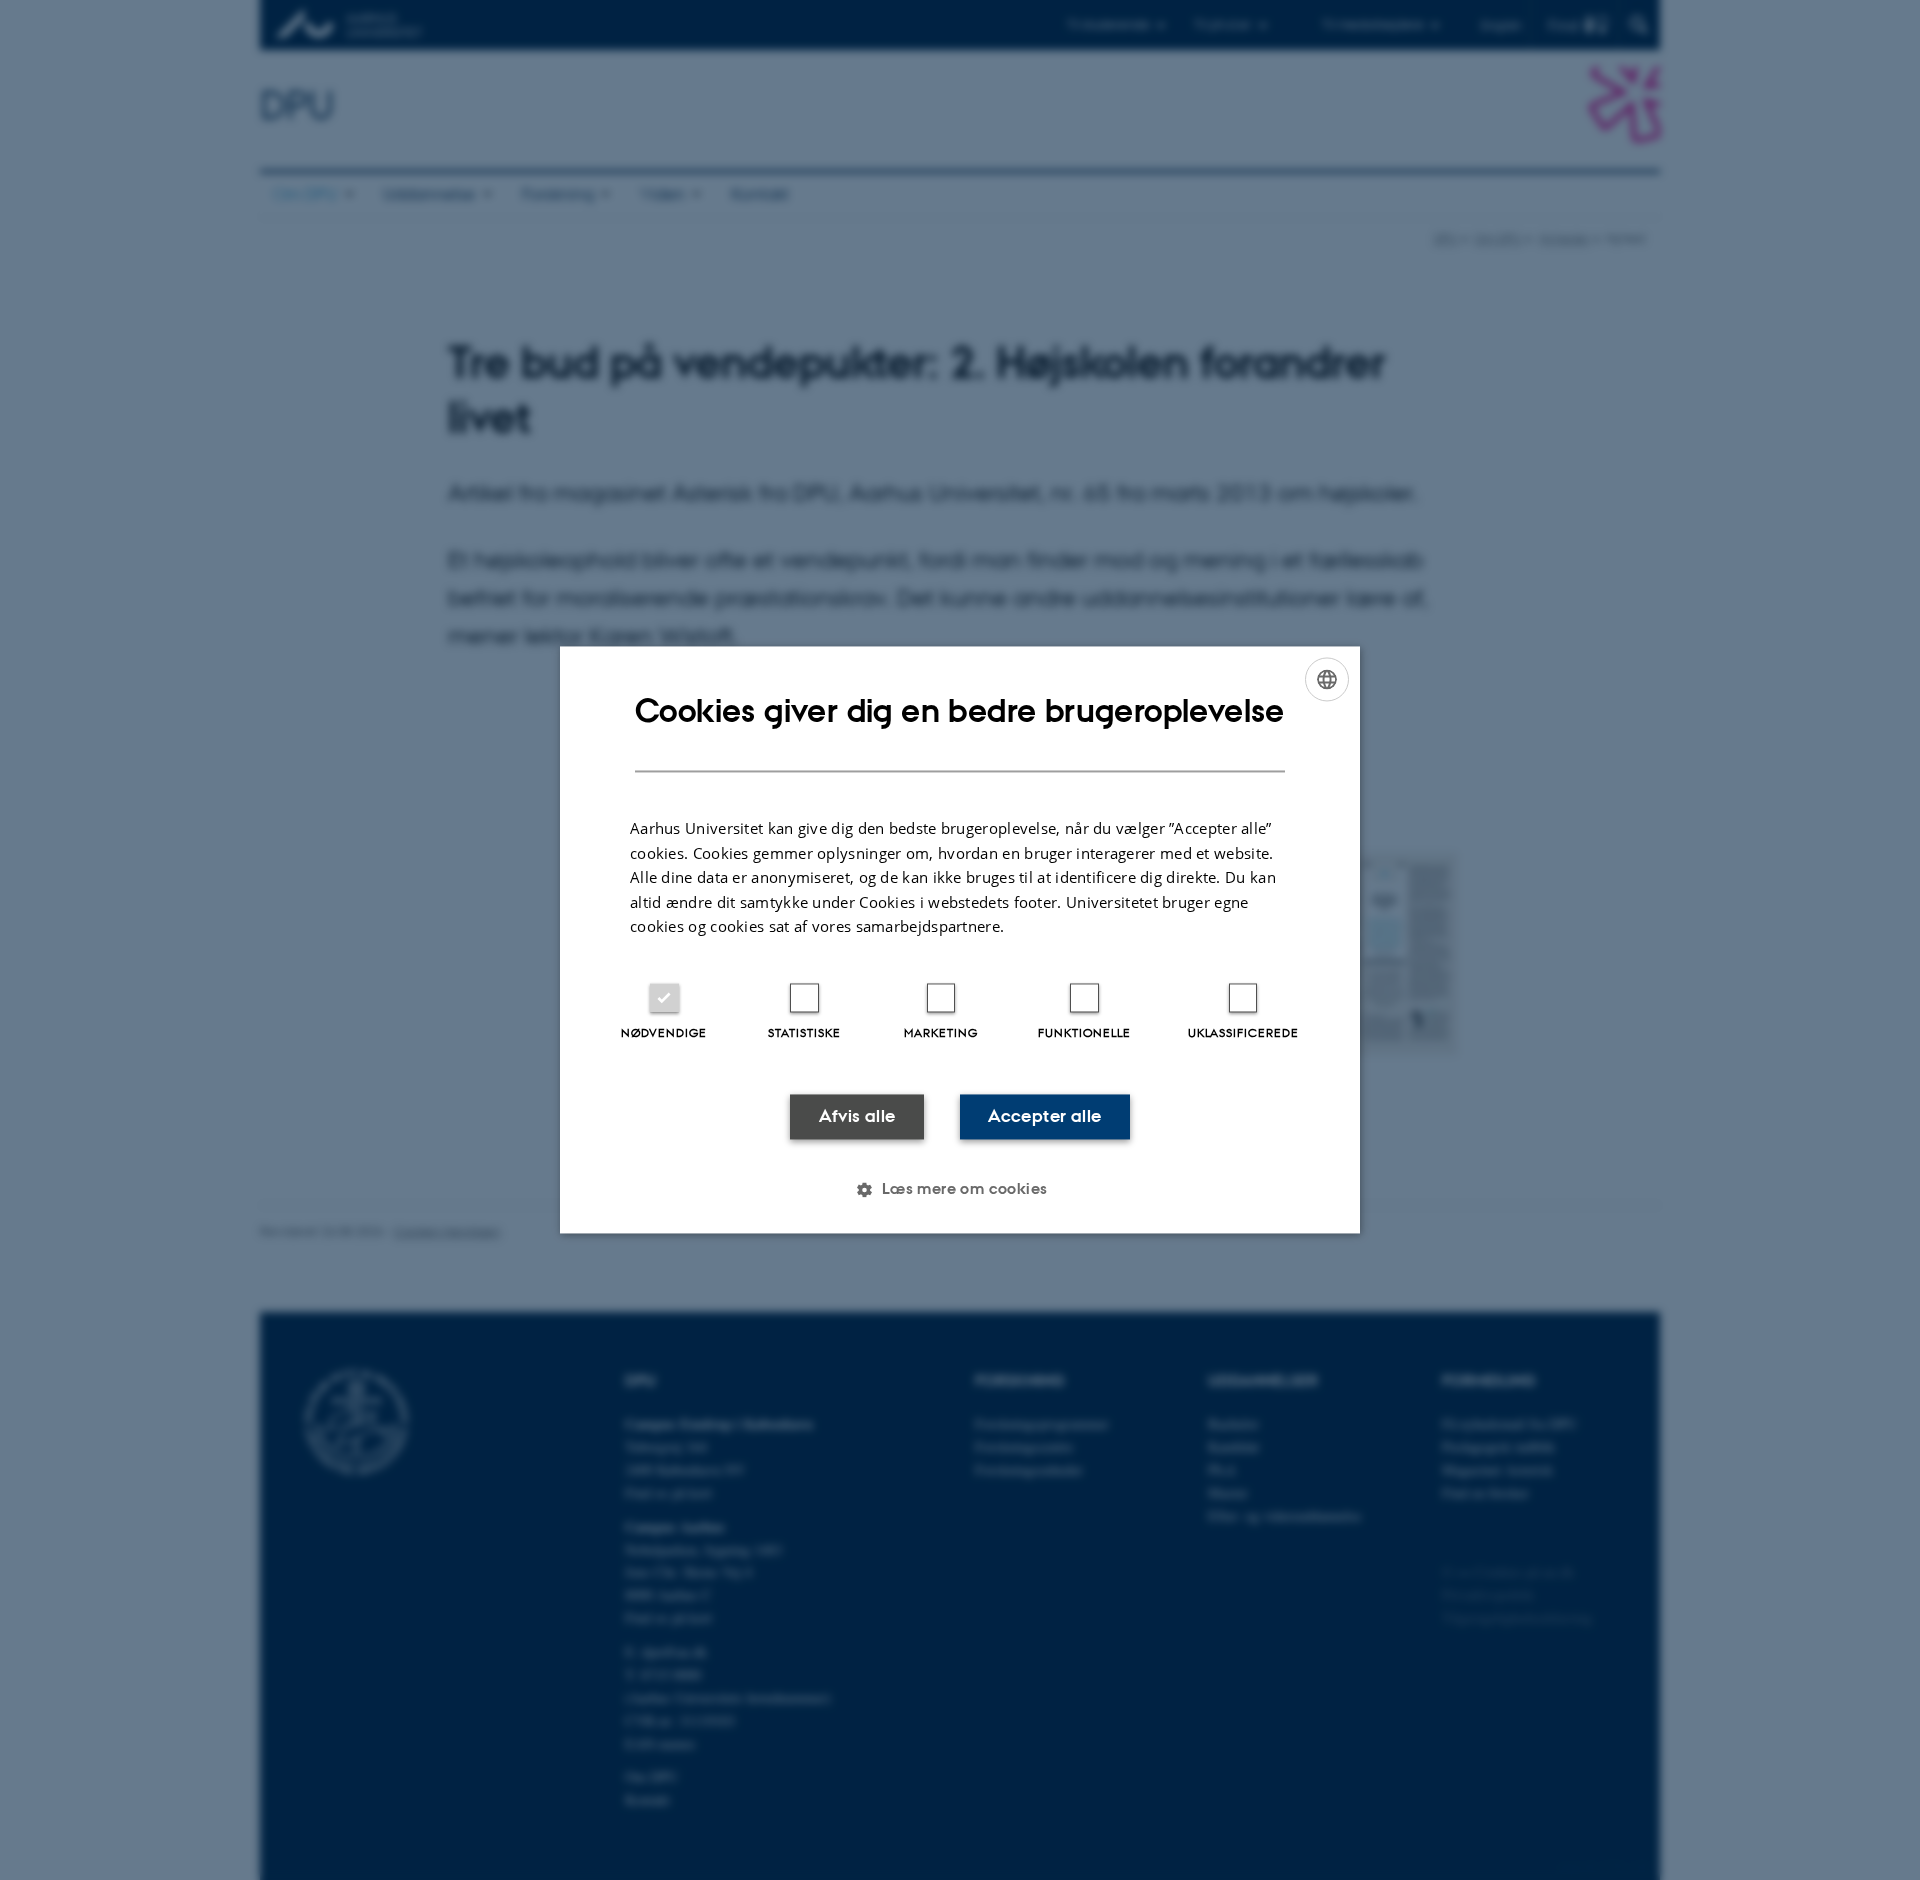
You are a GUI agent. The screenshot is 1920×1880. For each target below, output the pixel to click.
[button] (959, 1190)
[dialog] (960, 939)
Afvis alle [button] (857, 1116)
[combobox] (1327, 679)
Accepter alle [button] (1044, 1116)
